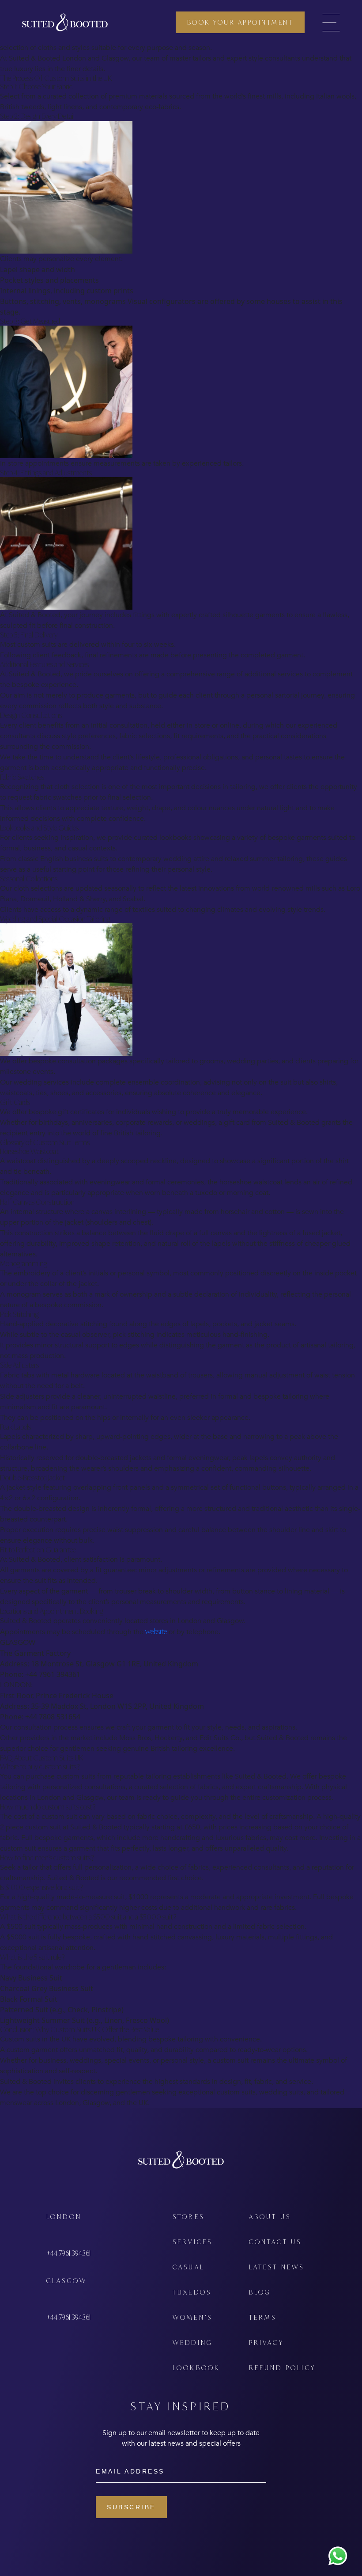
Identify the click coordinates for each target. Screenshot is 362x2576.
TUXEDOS (192, 2292)
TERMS (263, 2317)
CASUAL (189, 2267)
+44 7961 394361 (68, 2253)
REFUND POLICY (283, 2368)
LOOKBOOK (197, 2368)
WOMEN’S (192, 2317)
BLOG (260, 2292)
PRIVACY (266, 2343)
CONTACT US (275, 2242)
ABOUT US (270, 2217)
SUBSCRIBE (131, 2507)
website (156, 1631)
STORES (189, 2217)
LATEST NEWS (277, 2267)
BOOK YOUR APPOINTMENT (240, 22)
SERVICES (193, 2242)
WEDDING (192, 2343)
